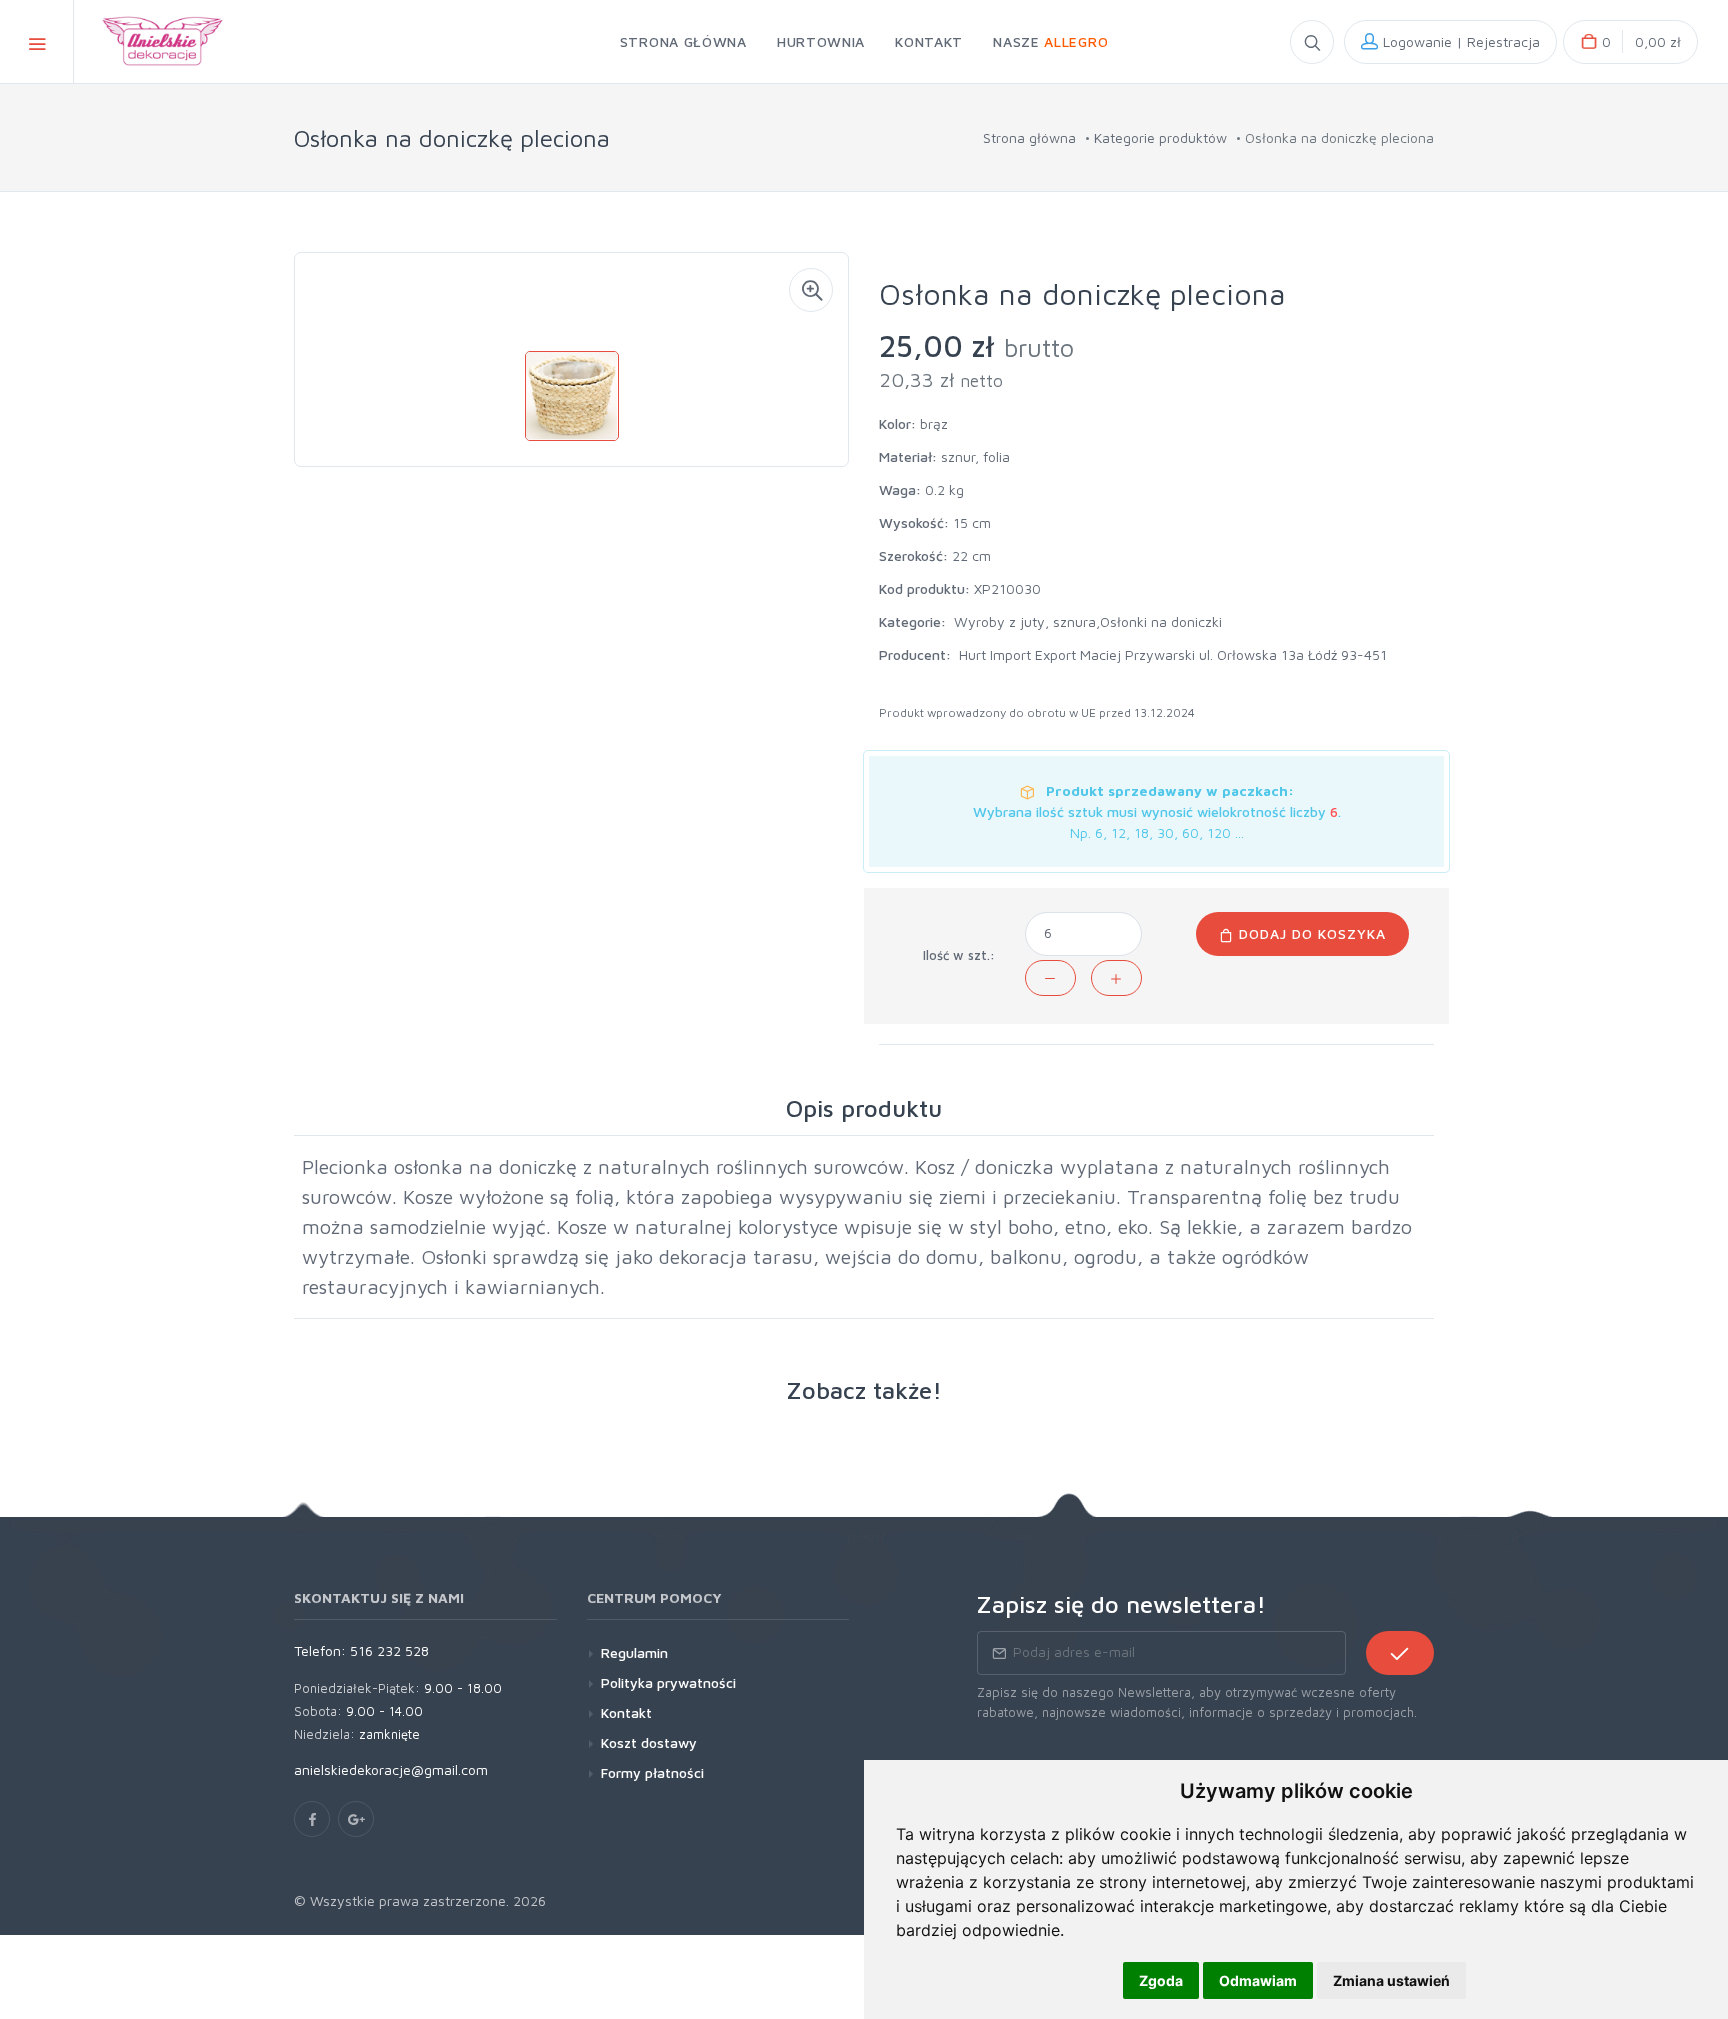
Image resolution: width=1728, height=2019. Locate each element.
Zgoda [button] (1161, 1980)
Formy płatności (652, 1772)
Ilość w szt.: (959, 955)
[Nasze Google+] (356, 1819)
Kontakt (626, 1712)
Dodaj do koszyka (1310, 933)
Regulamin (634, 1652)
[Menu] (37, 41)
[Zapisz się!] (1400, 1653)
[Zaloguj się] (1450, 42)
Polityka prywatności (668, 1682)
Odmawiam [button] (1258, 1980)
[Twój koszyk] (1630, 42)
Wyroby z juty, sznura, (1027, 621)
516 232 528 (389, 1650)
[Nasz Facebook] (312, 1819)
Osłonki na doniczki (1161, 621)
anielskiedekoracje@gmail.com (391, 1769)
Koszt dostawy (649, 1742)
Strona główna (1029, 137)
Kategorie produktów (1160, 137)
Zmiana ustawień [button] (1391, 1980)
